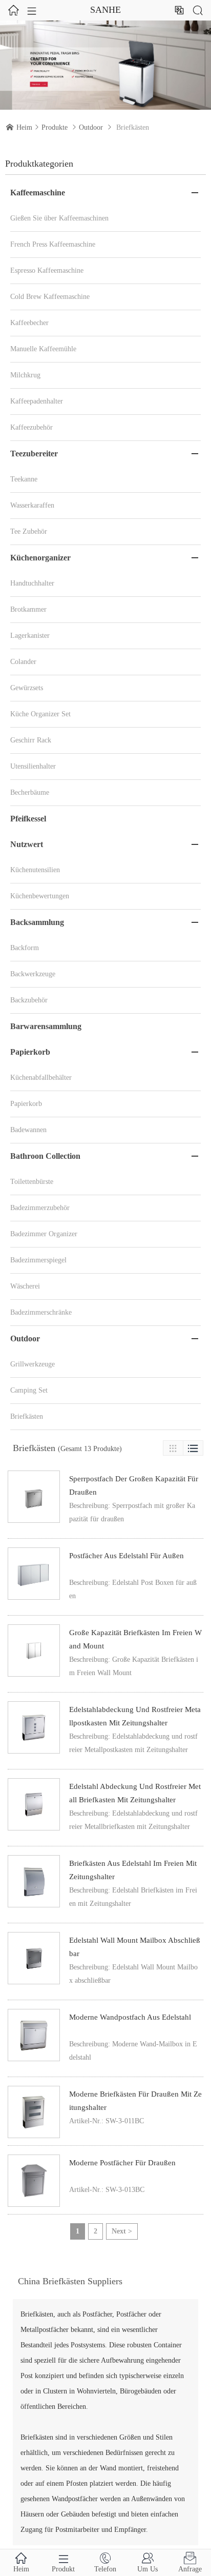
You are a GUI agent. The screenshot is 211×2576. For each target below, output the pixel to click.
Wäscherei (25, 1286)
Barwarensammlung (46, 1026)
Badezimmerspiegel (38, 1260)
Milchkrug (25, 375)
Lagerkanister (30, 636)
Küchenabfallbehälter (41, 1078)
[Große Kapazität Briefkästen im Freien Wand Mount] (34, 1651)
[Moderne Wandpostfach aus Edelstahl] (34, 2035)
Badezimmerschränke (41, 1312)
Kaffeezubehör (31, 427)
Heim (24, 127)
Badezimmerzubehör (40, 1208)
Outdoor (91, 127)
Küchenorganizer (40, 558)
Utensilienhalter (33, 766)
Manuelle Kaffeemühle (43, 349)
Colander (23, 662)
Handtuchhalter (32, 583)
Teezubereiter (34, 454)
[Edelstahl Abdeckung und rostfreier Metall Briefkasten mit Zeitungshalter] (34, 1804)
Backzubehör (29, 1000)
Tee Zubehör (29, 531)
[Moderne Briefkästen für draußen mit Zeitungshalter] (34, 2112)
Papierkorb (30, 1052)
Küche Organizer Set (40, 714)
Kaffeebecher (29, 323)
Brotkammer (28, 609)
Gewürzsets (27, 688)
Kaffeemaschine (38, 193)
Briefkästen (27, 1416)
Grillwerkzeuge (33, 1364)
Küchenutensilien (35, 870)
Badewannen (28, 1130)
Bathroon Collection (45, 1156)
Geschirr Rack (31, 740)
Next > (122, 2231)
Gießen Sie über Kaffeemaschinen (59, 218)
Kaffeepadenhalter (37, 401)
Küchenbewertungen (40, 896)
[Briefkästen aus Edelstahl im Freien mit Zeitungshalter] (34, 1881)
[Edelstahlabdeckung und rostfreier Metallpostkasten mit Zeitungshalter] (34, 1727)
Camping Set (29, 1390)
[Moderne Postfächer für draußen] (34, 2181)
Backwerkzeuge (33, 974)
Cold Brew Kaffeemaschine (50, 297)
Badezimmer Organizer (44, 1234)
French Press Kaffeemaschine (53, 244)
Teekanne (24, 479)
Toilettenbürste (32, 1182)
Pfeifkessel (28, 819)
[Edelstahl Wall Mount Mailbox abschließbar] (34, 1958)
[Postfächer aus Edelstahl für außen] (34, 1574)
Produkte (55, 127)
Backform (25, 948)
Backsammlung (37, 922)
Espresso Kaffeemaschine (47, 270)
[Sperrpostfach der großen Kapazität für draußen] (34, 1497)
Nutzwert (27, 844)
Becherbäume (30, 792)
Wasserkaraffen (32, 505)
